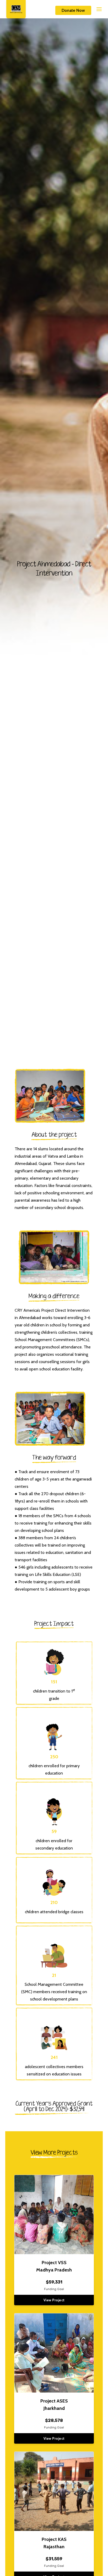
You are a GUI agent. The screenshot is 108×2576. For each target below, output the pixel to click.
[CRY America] (16, 9)
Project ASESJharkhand (54, 2405)
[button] (94, 9)
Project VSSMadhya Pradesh (54, 2266)
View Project (54, 2300)
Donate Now (73, 10)
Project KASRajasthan (54, 2543)
